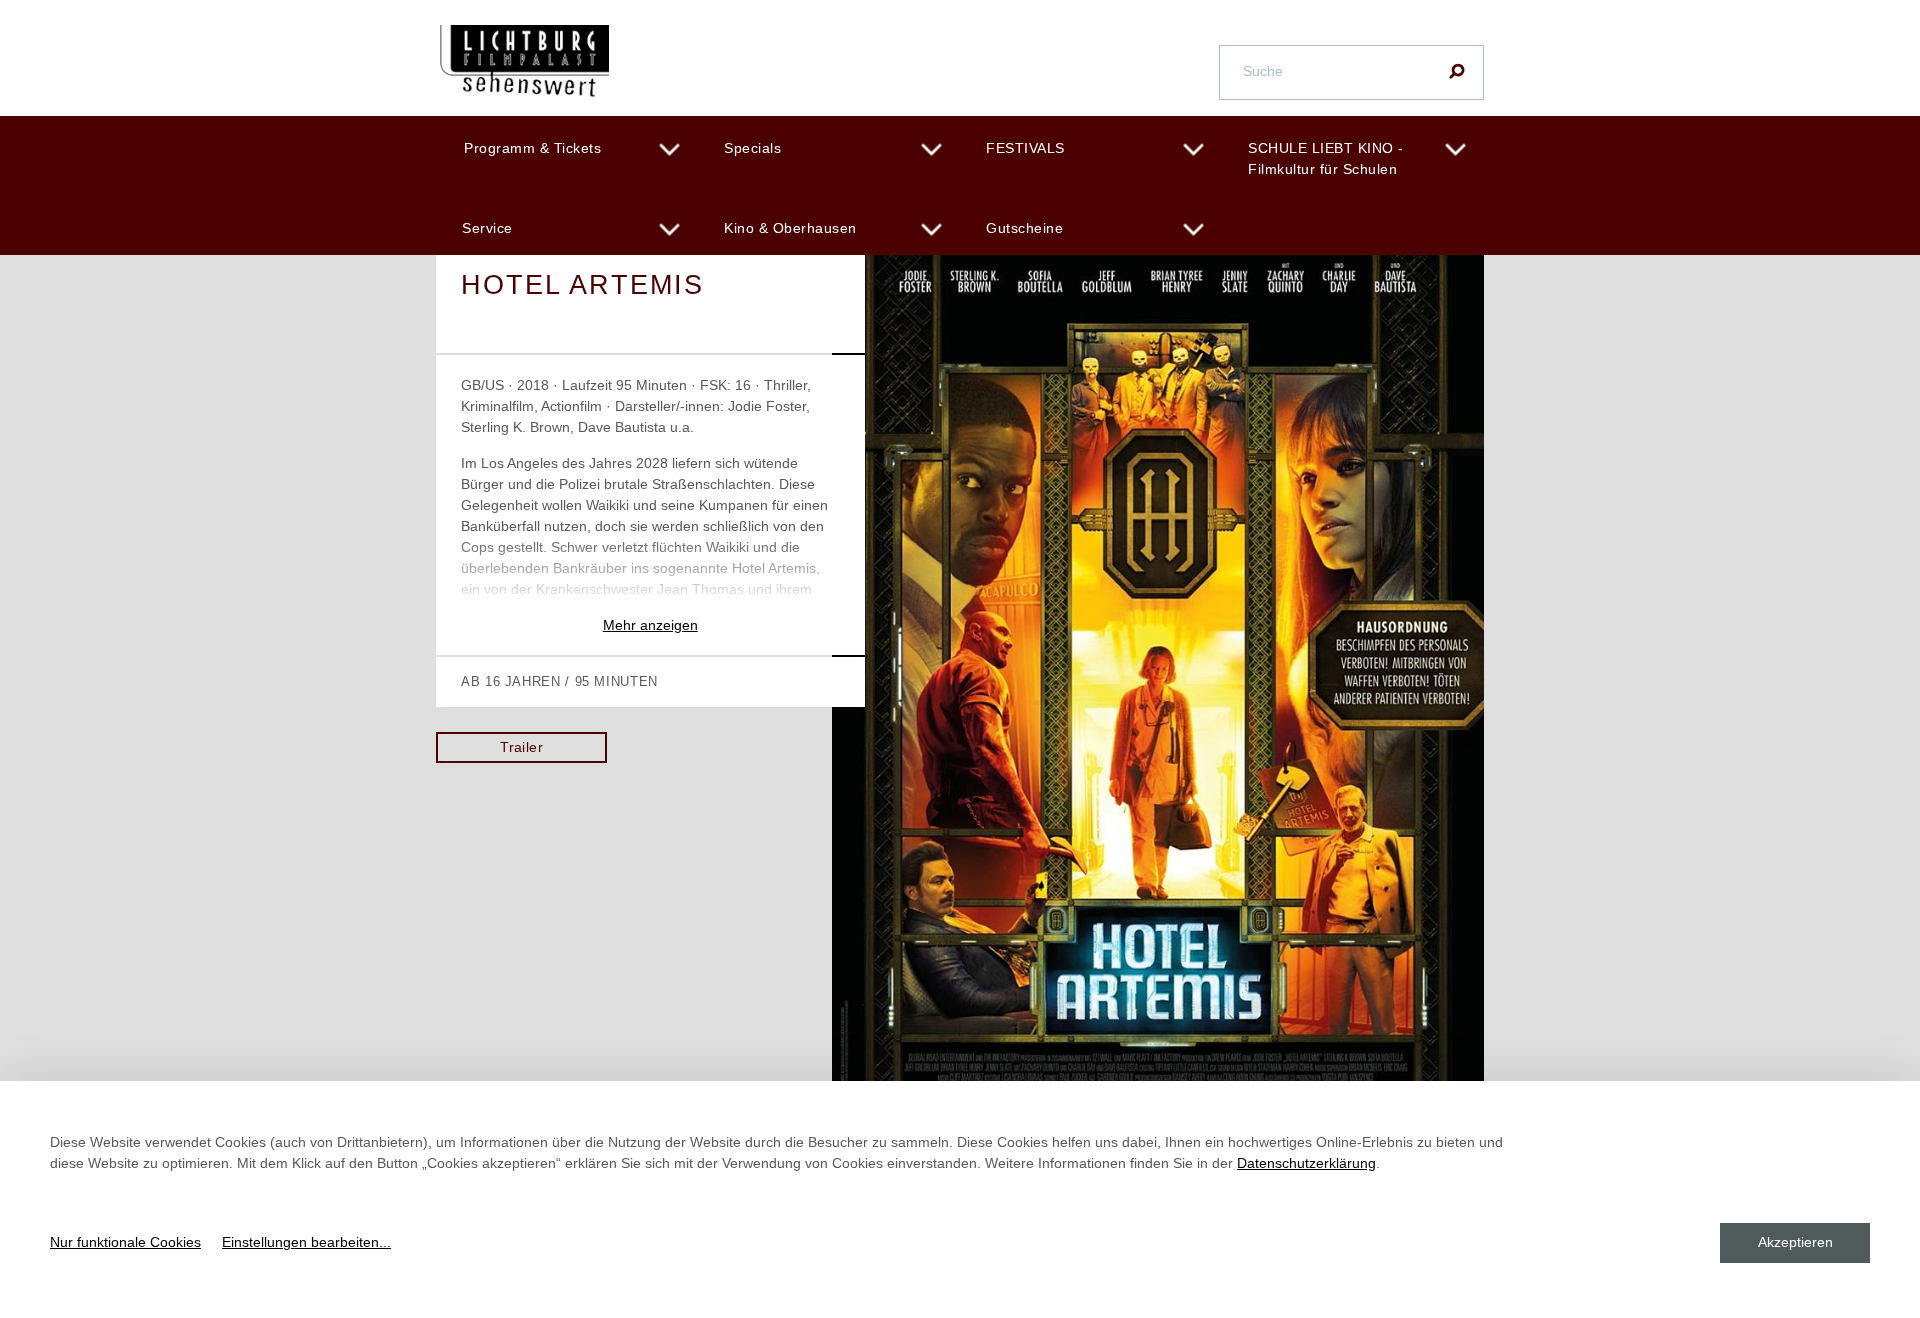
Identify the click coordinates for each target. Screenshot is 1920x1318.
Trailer (521, 747)
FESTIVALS (1025, 148)
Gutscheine (1024, 228)
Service (487, 228)
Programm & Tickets (532, 148)
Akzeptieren (1795, 1242)
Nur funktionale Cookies (125, 1242)
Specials (752, 148)
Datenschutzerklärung (1306, 1163)
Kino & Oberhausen (790, 228)
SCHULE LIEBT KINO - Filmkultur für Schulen (1326, 158)
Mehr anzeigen (650, 625)
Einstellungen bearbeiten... (306, 1242)
